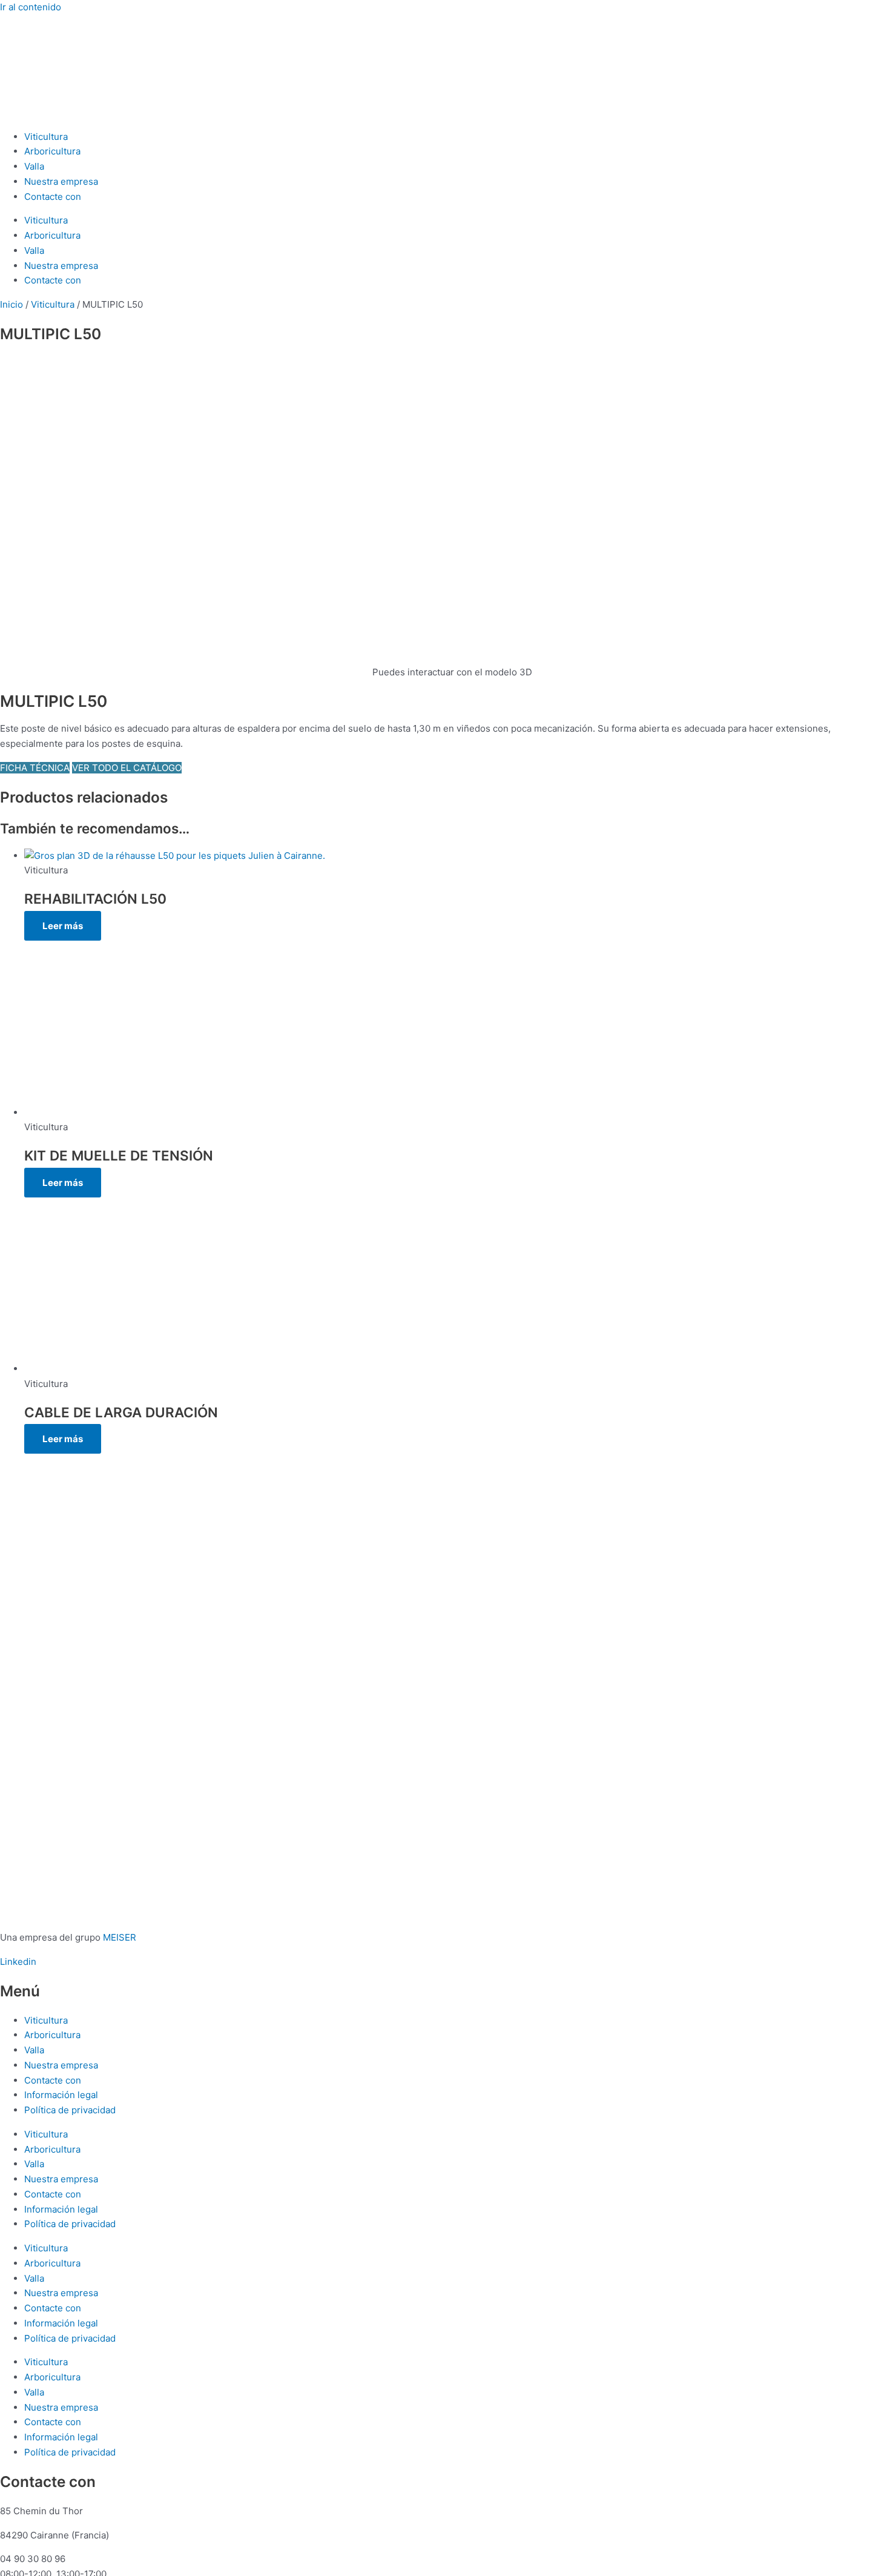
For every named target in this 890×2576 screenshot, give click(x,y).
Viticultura (46, 137)
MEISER (120, 1937)
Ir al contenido (31, 7)
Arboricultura (52, 151)
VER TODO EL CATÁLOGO (127, 768)
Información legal (61, 2095)
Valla (34, 166)
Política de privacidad (70, 2110)
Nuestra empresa (61, 181)
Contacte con (53, 197)
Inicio (12, 304)
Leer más (63, 926)
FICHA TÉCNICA (35, 768)
